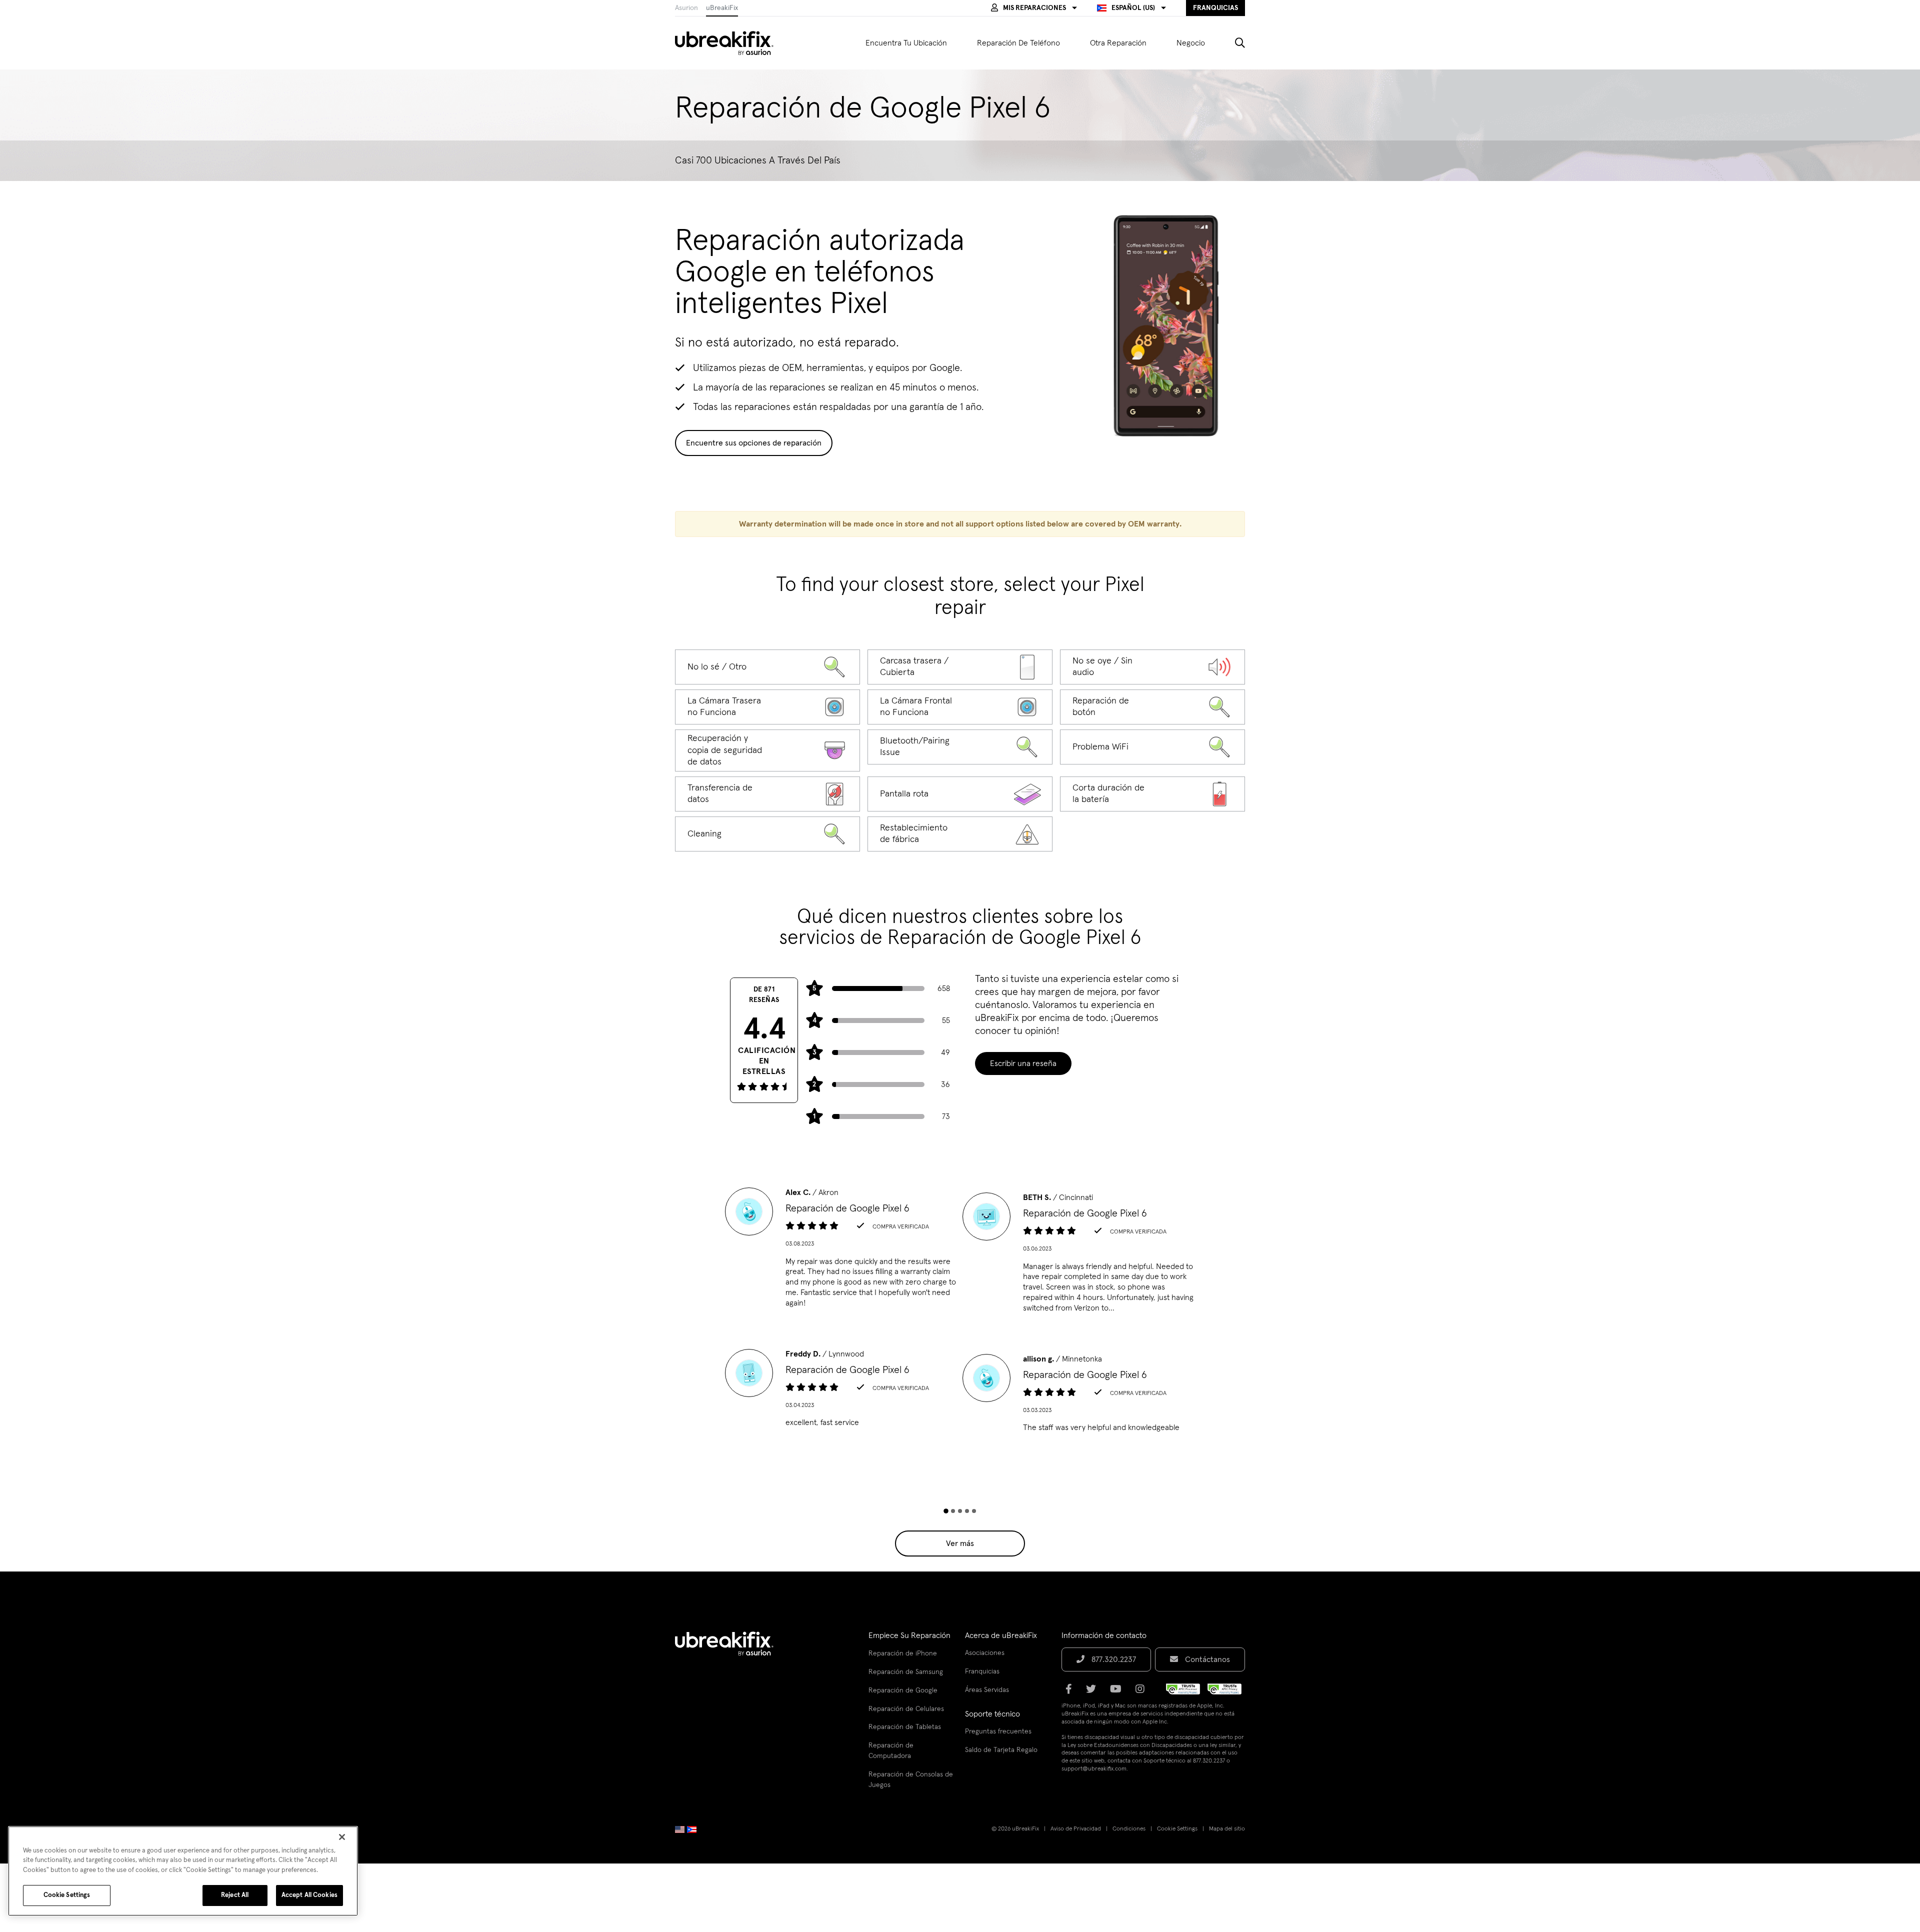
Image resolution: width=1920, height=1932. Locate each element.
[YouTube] (1119, 1692)
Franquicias (982, 1671)
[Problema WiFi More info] (1152, 747)
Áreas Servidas (987, 1690)
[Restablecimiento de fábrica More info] (960, 834)
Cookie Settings (1177, 1829)
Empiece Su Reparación (909, 1635)
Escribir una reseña (1023, 1063)
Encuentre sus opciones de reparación (754, 443)
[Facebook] (1072, 1692)
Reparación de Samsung (906, 1672)
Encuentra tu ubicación (906, 43)
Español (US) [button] (1133, 8)
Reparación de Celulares (906, 1709)
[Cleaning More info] (767, 834)
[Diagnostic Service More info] (767, 667)
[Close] (342, 1837)
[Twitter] (1094, 1692)
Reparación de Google (903, 1690)
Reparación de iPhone (903, 1653)
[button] (1034, 8)
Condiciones (1129, 1829)
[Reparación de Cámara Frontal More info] (960, 707)
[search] (1232, 43)
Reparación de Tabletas (905, 1727)
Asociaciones (985, 1653)
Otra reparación (1118, 43)
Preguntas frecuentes (998, 1731)
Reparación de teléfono (1018, 43)
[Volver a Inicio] (730, 43)
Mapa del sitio (1227, 1829)
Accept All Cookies (309, 1895)
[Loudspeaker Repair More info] (1152, 667)
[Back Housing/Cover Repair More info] (960, 667)
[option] (841, 1251)
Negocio (1191, 43)
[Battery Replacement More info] (1152, 794)
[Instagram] (1143, 1692)
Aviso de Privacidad (1076, 1829)
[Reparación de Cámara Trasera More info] (767, 707)
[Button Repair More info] (1152, 707)
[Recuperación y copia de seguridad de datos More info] (767, 750)
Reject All (235, 1895)
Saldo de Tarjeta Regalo (1001, 1750)
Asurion (686, 8)
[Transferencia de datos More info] (767, 794)
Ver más (960, 1543)
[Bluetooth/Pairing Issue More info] (960, 747)
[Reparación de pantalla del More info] (960, 794)
